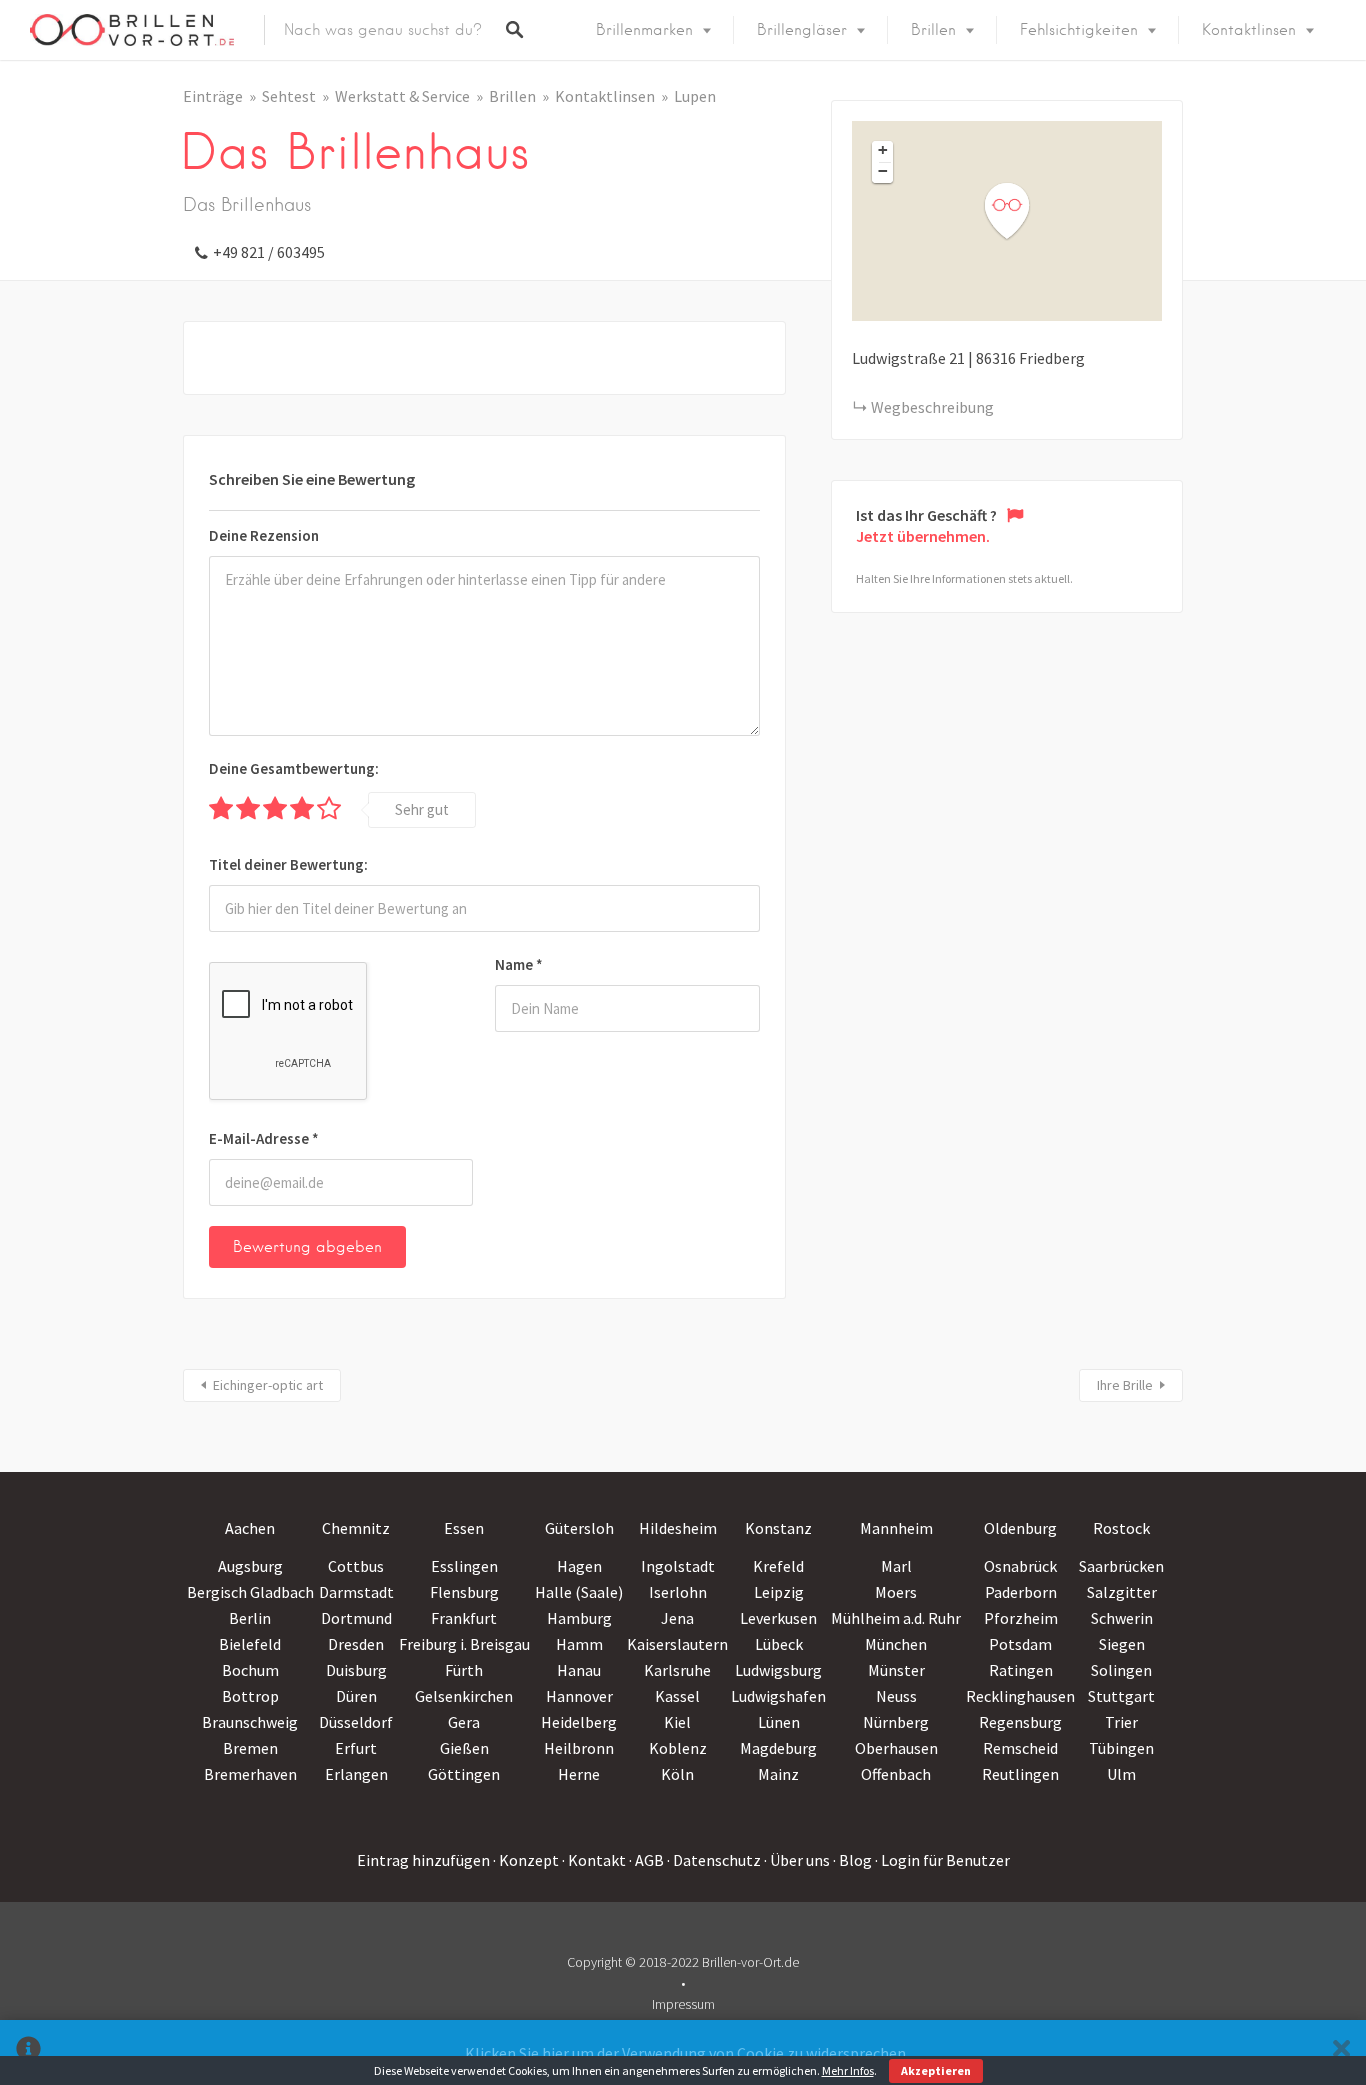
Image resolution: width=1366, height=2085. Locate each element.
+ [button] (883, 150)
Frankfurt (464, 1618)
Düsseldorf (356, 1722)
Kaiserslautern (677, 1644)
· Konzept (526, 1860)
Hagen (579, 1566)
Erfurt (356, 1748)
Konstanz (778, 1528)
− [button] (883, 171)
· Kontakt (594, 1860)
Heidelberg (579, 1722)
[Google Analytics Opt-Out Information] (28, 2052)
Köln (677, 1774)
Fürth (464, 1670)
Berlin (250, 1618)
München (896, 1644)
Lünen (779, 1722)
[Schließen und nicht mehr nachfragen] (1341, 2052)
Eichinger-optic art (268, 1385)
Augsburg (250, 1566)
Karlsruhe (677, 1670)
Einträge (213, 96)
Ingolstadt (678, 1566)
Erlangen (356, 1774)
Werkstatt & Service (402, 96)
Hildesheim (678, 1528)
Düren (356, 1696)
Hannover (579, 1696)
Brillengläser (802, 30)
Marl (896, 1566)
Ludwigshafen (778, 1696)
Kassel (677, 1696)
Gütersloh (579, 1528)
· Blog (852, 1860)
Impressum (683, 2004)
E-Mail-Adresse (264, 1138)
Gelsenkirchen (464, 1696)
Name (519, 964)
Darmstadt (356, 1592)
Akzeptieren (936, 2070)
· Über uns (797, 1860)
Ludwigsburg (778, 1670)
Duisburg (356, 1670)
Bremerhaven (250, 1774)
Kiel (677, 1722)
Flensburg (464, 1592)
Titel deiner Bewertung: (288, 864)
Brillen (933, 30)
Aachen (250, 1528)
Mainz (778, 1774)
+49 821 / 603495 (269, 252)
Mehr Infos (848, 2070)
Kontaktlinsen (1249, 30)
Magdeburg (778, 1748)
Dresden (356, 1644)
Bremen (250, 1748)
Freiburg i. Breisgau (464, 1644)
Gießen (464, 1748)
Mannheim (896, 1528)
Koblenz (678, 1748)
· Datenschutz (714, 1860)
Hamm (579, 1644)
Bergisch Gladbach (250, 1592)
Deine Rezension (264, 535)
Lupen (695, 96)
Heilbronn (579, 1748)
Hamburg (579, 1618)
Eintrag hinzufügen (423, 1860)
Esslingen (464, 1566)
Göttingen (464, 1774)
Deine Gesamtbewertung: (294, 768)
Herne (579, 1774)
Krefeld (778, 1566)
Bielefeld (250, 1644)
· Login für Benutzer (942, 1860)
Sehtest (289, 96)
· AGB (646, 1860)
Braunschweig (250, 1722)
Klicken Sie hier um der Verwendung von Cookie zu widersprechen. (687, 2053)
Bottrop (250, 1696)
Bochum (250, 1670)
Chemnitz (356, 1528)
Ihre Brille (1125, 1385)
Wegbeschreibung (932, 407)
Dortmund (356, 1618)
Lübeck (779, 1644)
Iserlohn (678, 1592)
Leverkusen (778, 1618)
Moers (896, 1592)
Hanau (579, 1670)
